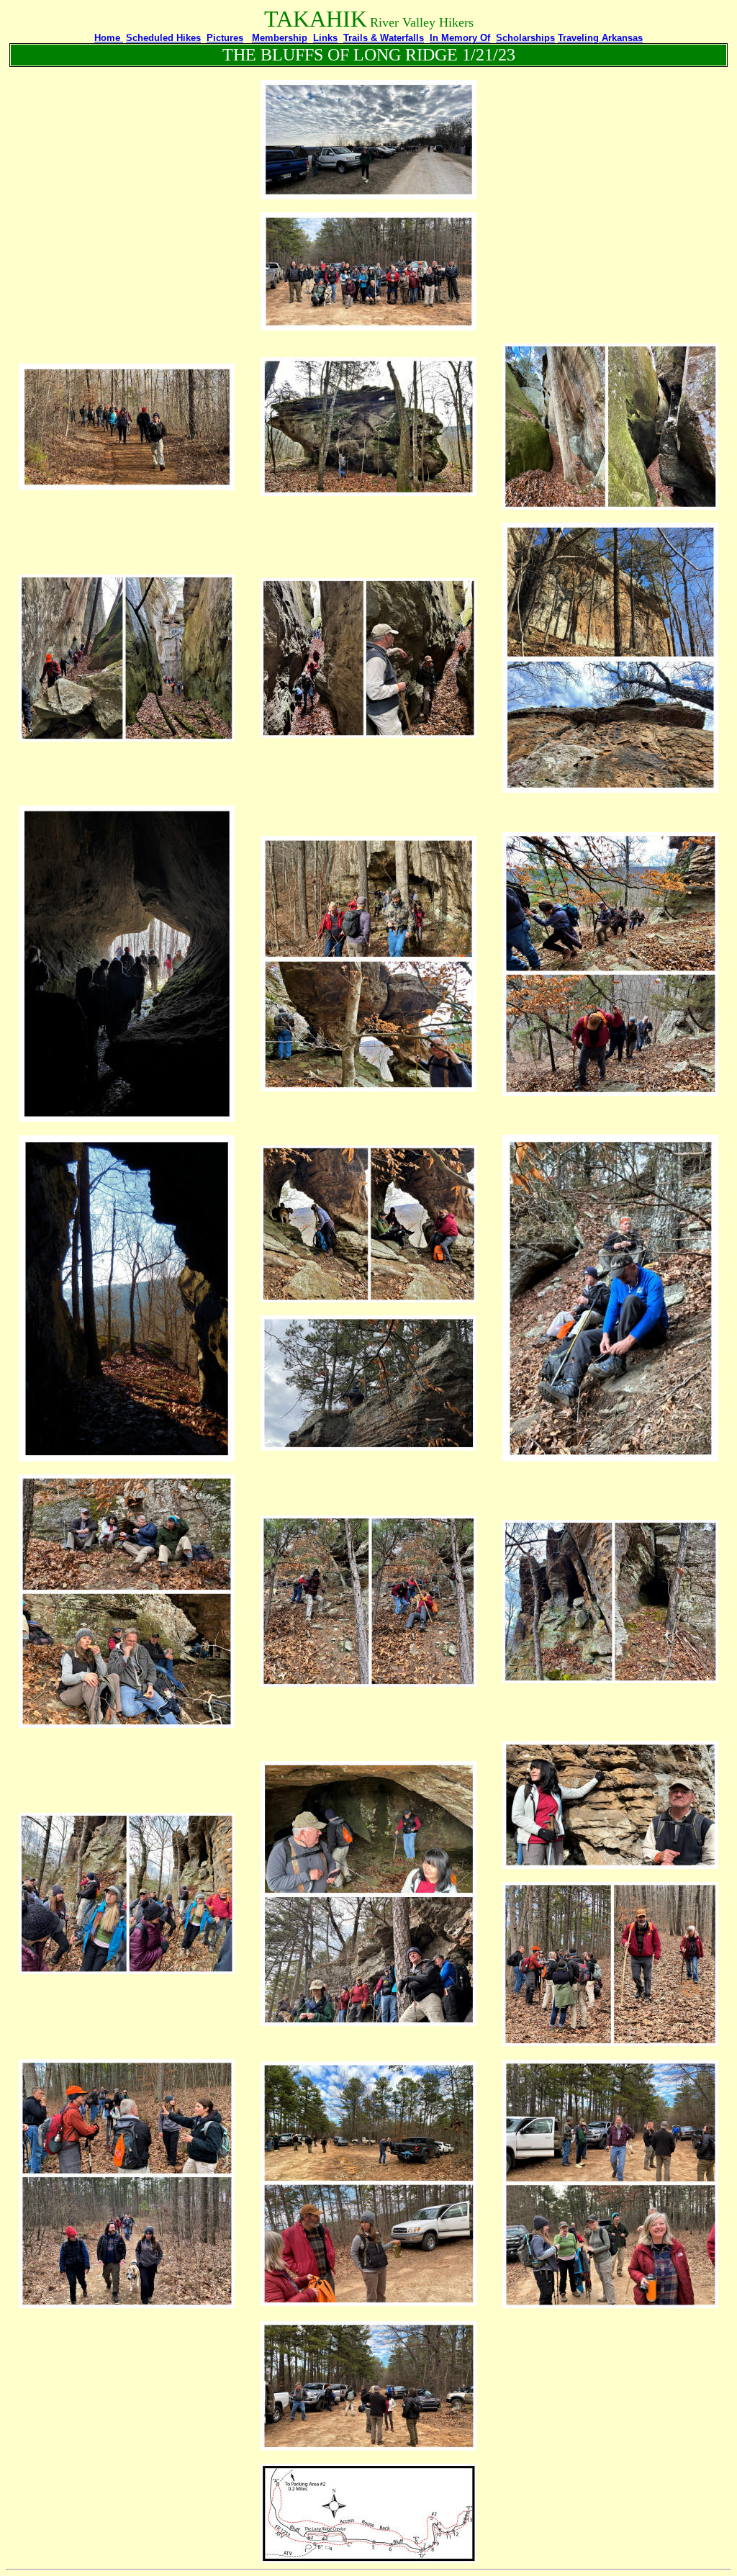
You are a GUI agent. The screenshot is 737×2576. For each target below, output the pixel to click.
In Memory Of (460, 38)
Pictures (225, 38)
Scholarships (525, 38)
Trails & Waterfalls (384, 38)
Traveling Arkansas (600, 38)
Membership (280, 38)
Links (325, 38)
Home (109, 38)
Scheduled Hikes (163, 38)
